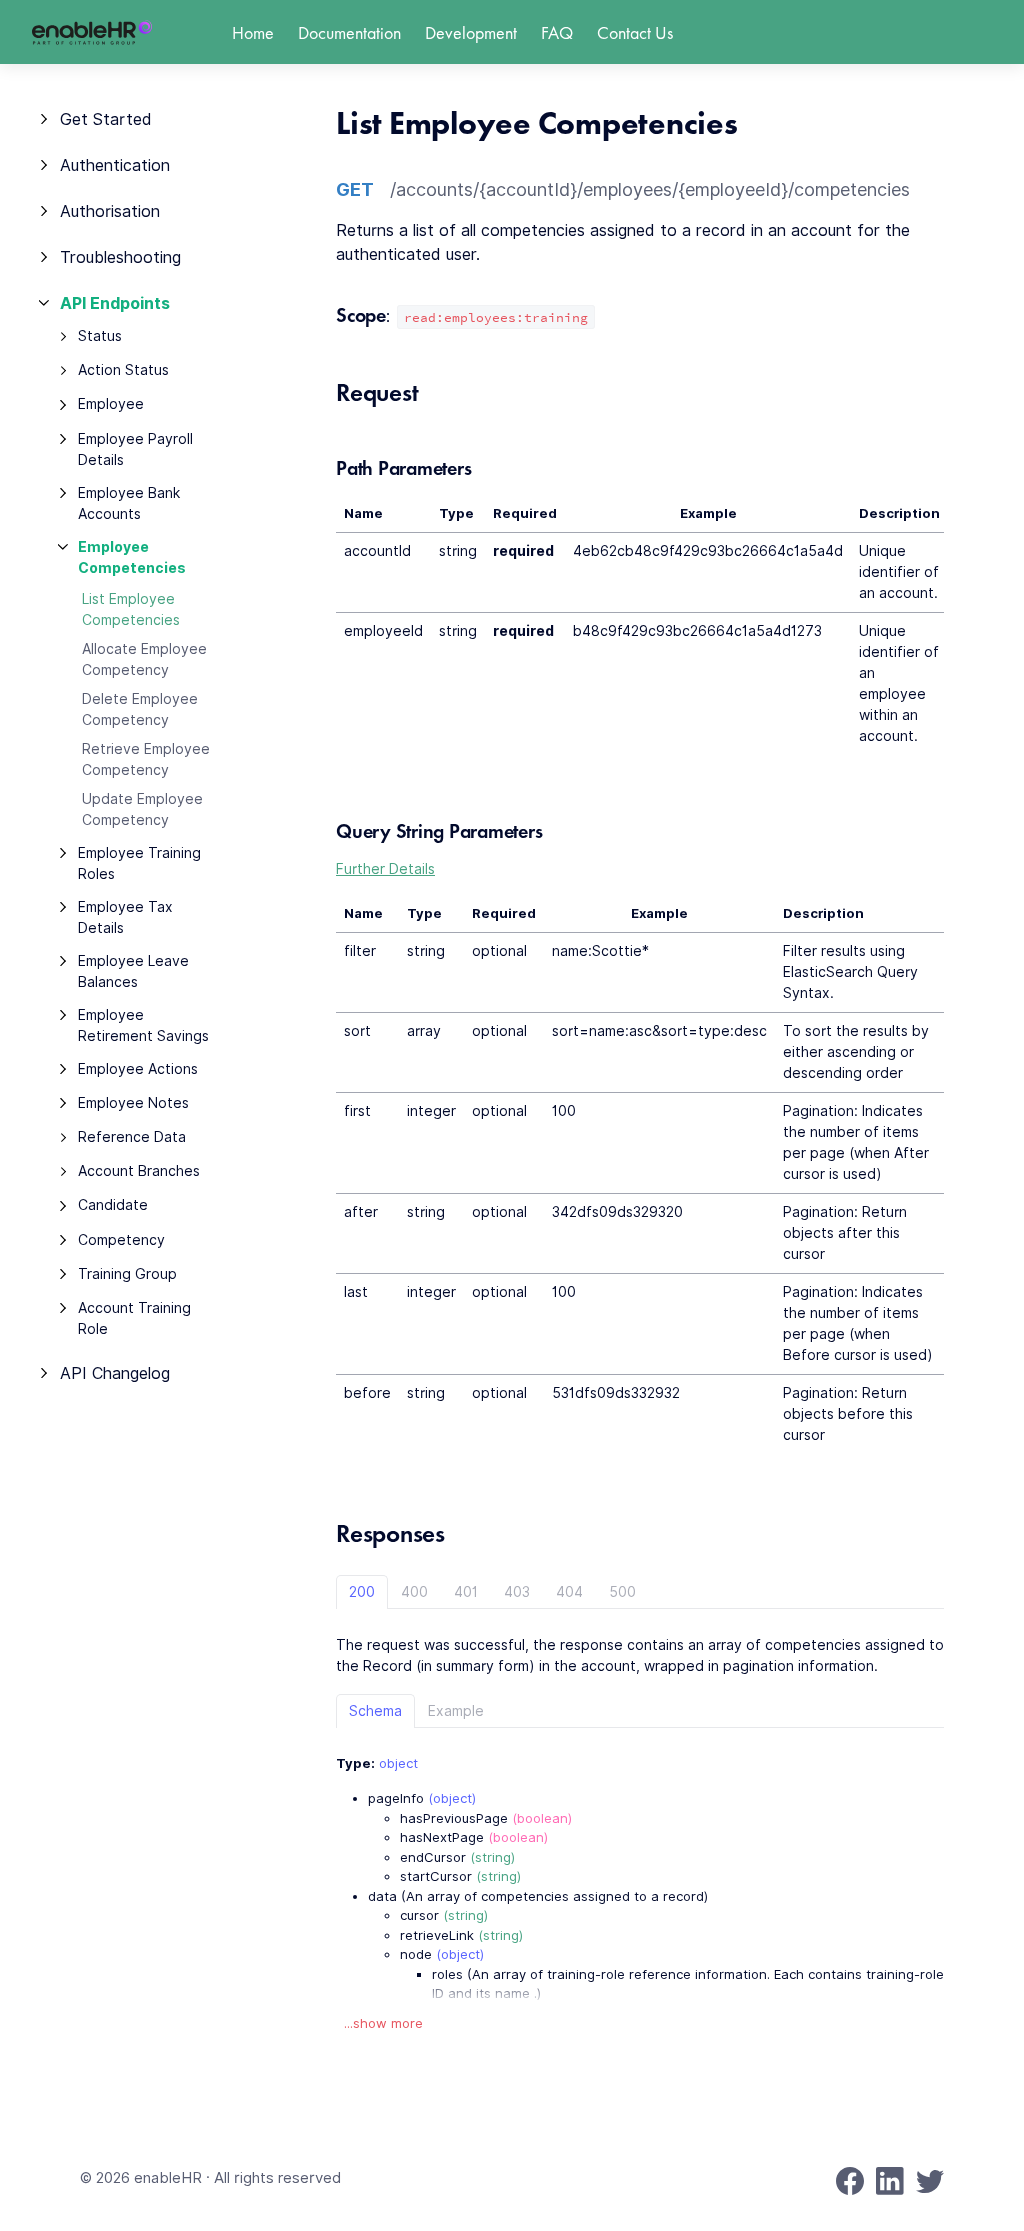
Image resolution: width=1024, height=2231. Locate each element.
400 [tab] (414, 1592)
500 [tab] (622, 1592)
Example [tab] (456, 1711)
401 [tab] (466, 1592)
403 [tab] (517, 1592)
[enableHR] (92, 32)
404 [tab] (569, 1592)
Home (253, 32)
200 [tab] (362, 1592)
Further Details (385, 869)
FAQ (557, 32)
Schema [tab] (375, 1711)
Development (471, 32)
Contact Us (635, 32)
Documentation (349, 32)
